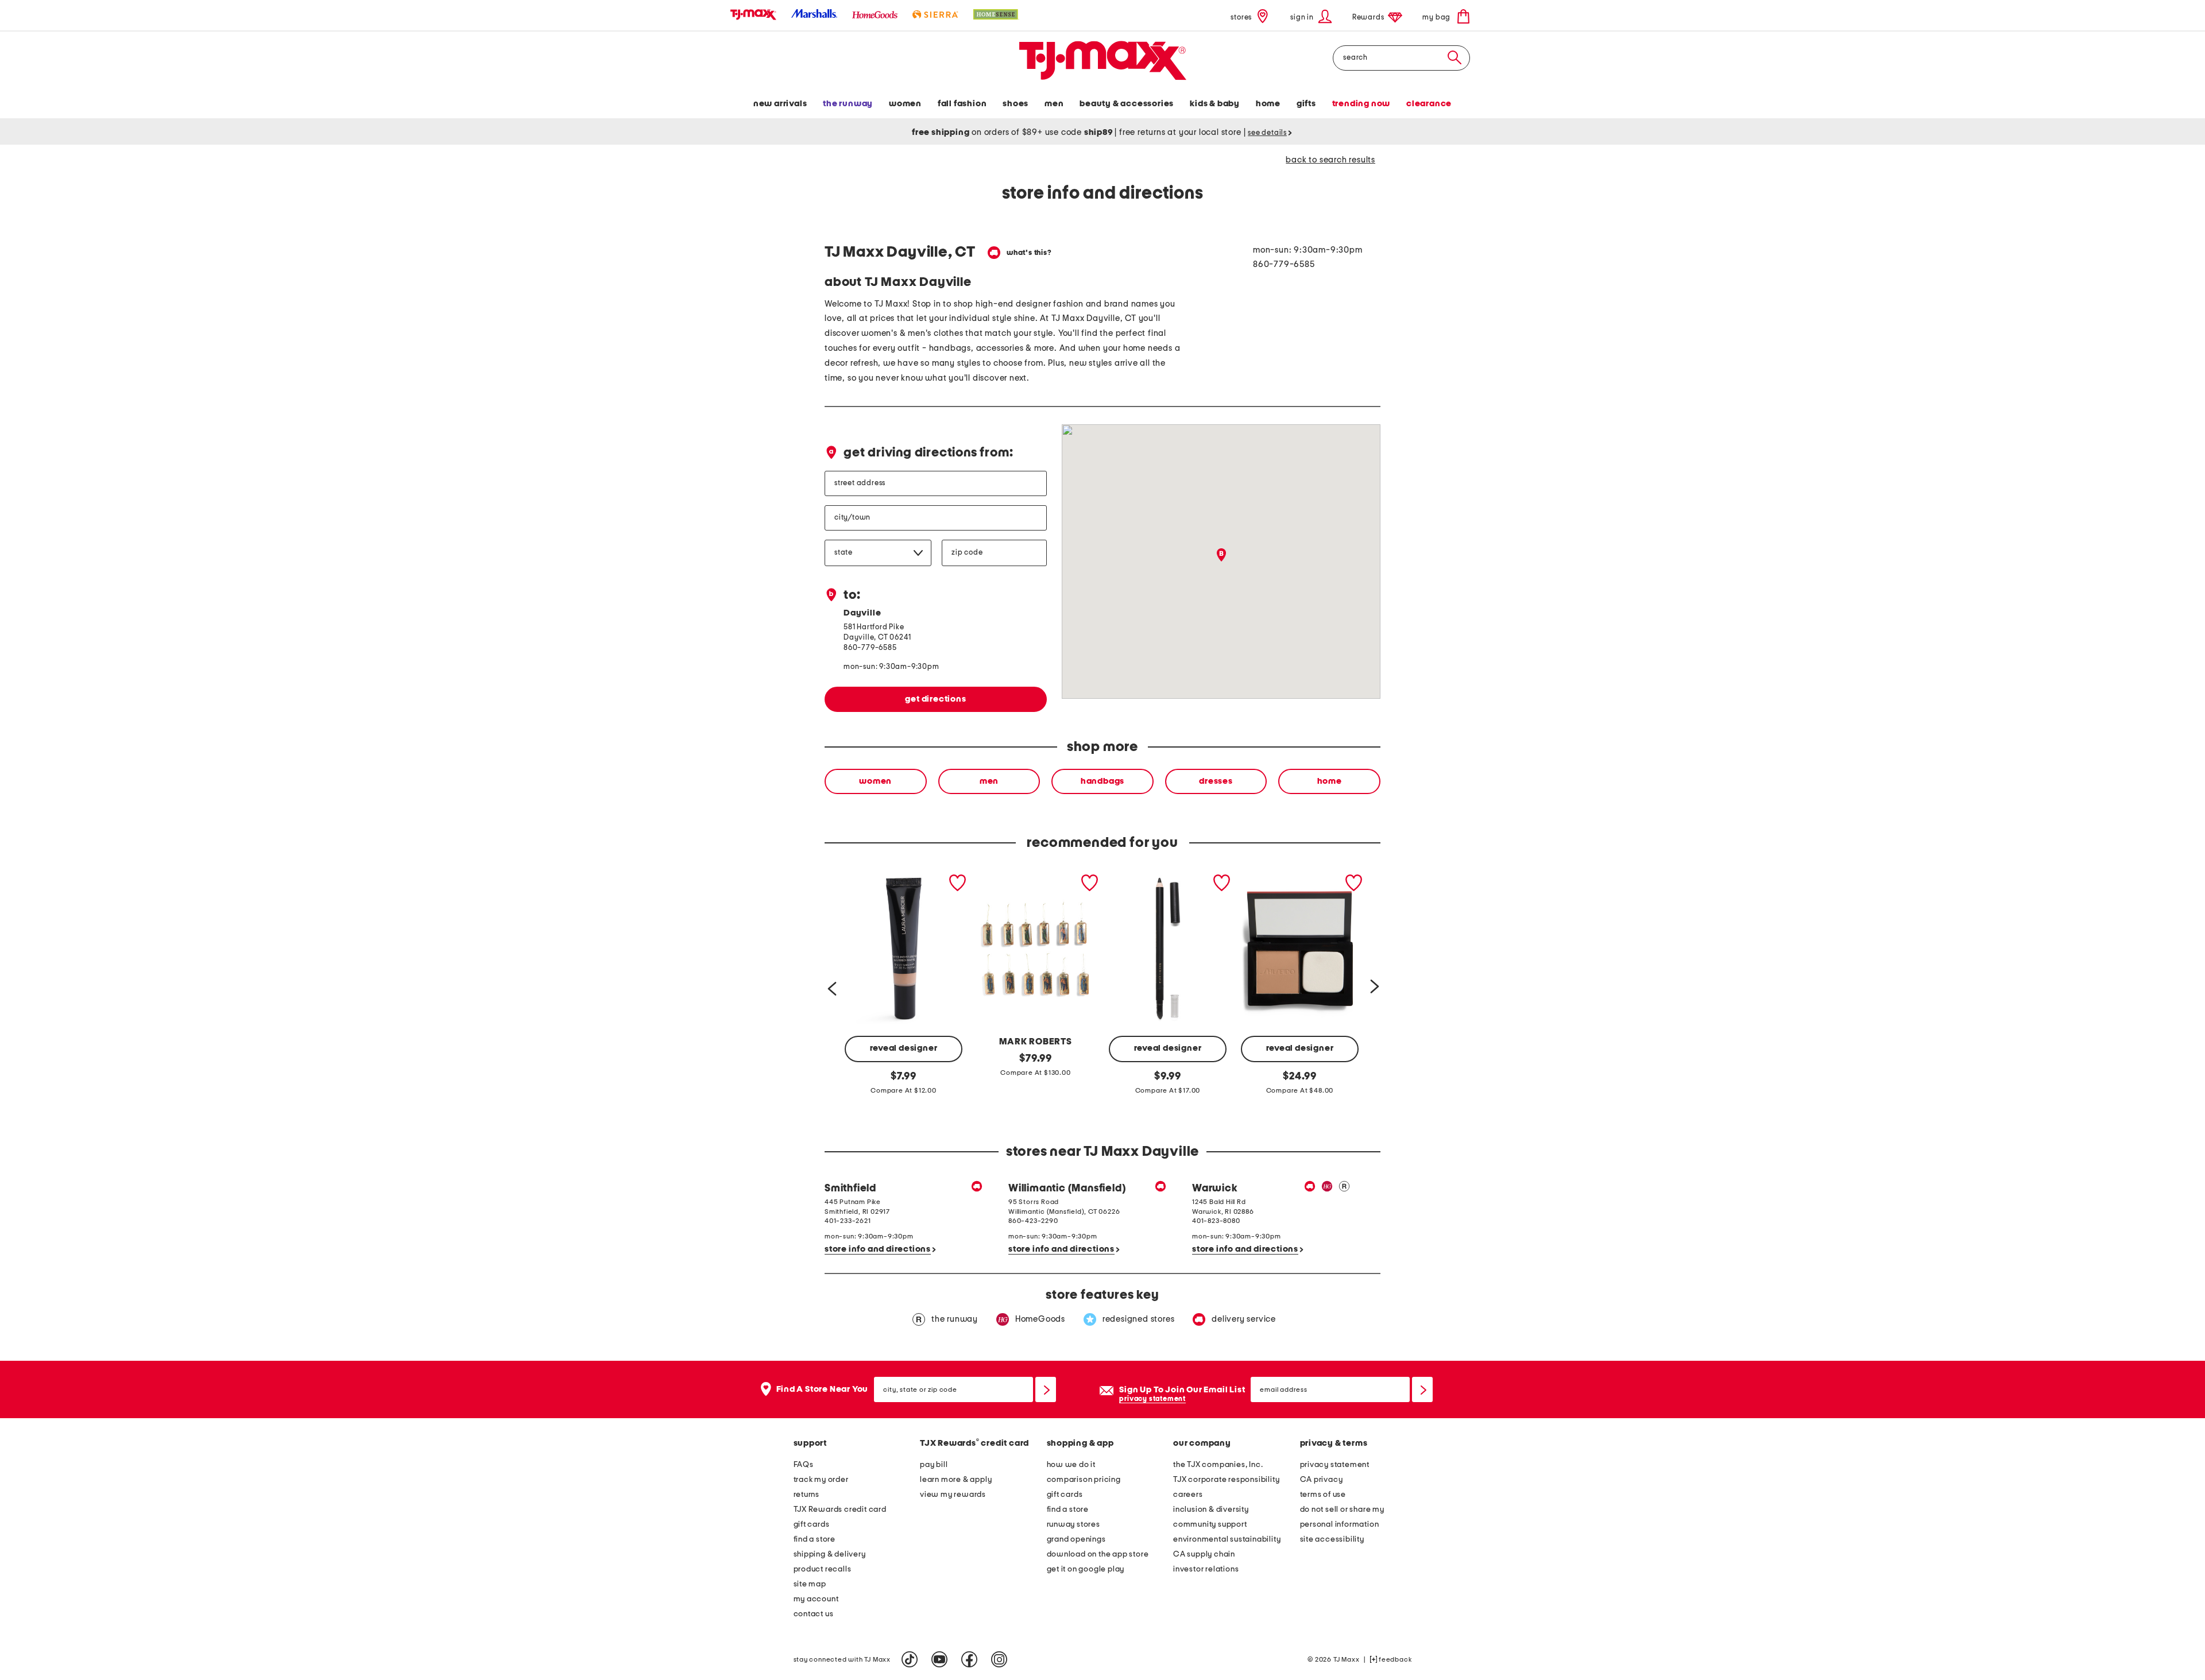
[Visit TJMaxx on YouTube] (939, 1659)
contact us (814, 1614)
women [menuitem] (905, 104)
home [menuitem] (1268, 104)
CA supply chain (1204, 1554)
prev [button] (831, 986)
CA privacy (1322, 1480)
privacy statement (1152, 1399)
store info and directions (878, 1249)
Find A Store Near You (823, 1389)
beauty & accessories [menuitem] (1127, 104)
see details (1267, 133)
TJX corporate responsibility (1226, 1480)
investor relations (1206, 1569)
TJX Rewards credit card (840, 1509)
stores (1241, 18)
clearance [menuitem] (1429, 104)
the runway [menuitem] (848, 104)
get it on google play (1086, 1569)
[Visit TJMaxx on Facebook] (969, 1659)
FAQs (804, 1465)
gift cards (812, 1524)
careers (1188, 1495)
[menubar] (1102, 105)
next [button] (1374, 986)
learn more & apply (956, 1480)
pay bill (934, 1465)
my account (816, 1599)
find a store (815, 1539)
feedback (1394, 1659)
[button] (1311, 16)
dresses (1216, 781)
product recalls (823, 1569)
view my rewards (953, 1495)
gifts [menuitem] (1306, 104)
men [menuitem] (1054, 104)
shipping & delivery (830, 1554)
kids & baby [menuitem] (1215, 104)
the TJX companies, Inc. (1218, 1465)
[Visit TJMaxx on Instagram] (999, 1659)
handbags (1102, 781)
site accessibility (1332, 1539)
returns (807, 1495)
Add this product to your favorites (958, 883)
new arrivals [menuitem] (780, 104)
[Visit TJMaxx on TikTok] (910, 1659)
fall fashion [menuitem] (962, 104)
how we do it (1071, 1465)
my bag (1437, 18)
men (989, 781)
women (875, 781)
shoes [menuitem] (1016, 104)
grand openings (1076, 1539)
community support (1210, 1524)
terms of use (1323, 1495)
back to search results (1330, 160)
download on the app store (1098, 1554)
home (1330, 781)
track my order (821, 1480)
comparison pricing (1084, 1480)
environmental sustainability (1227, 1539)
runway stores (1074, 1524)
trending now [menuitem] (1361, 104)
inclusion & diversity (1211, 1509)
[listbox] (1102, 781)
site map (810, 1584)
